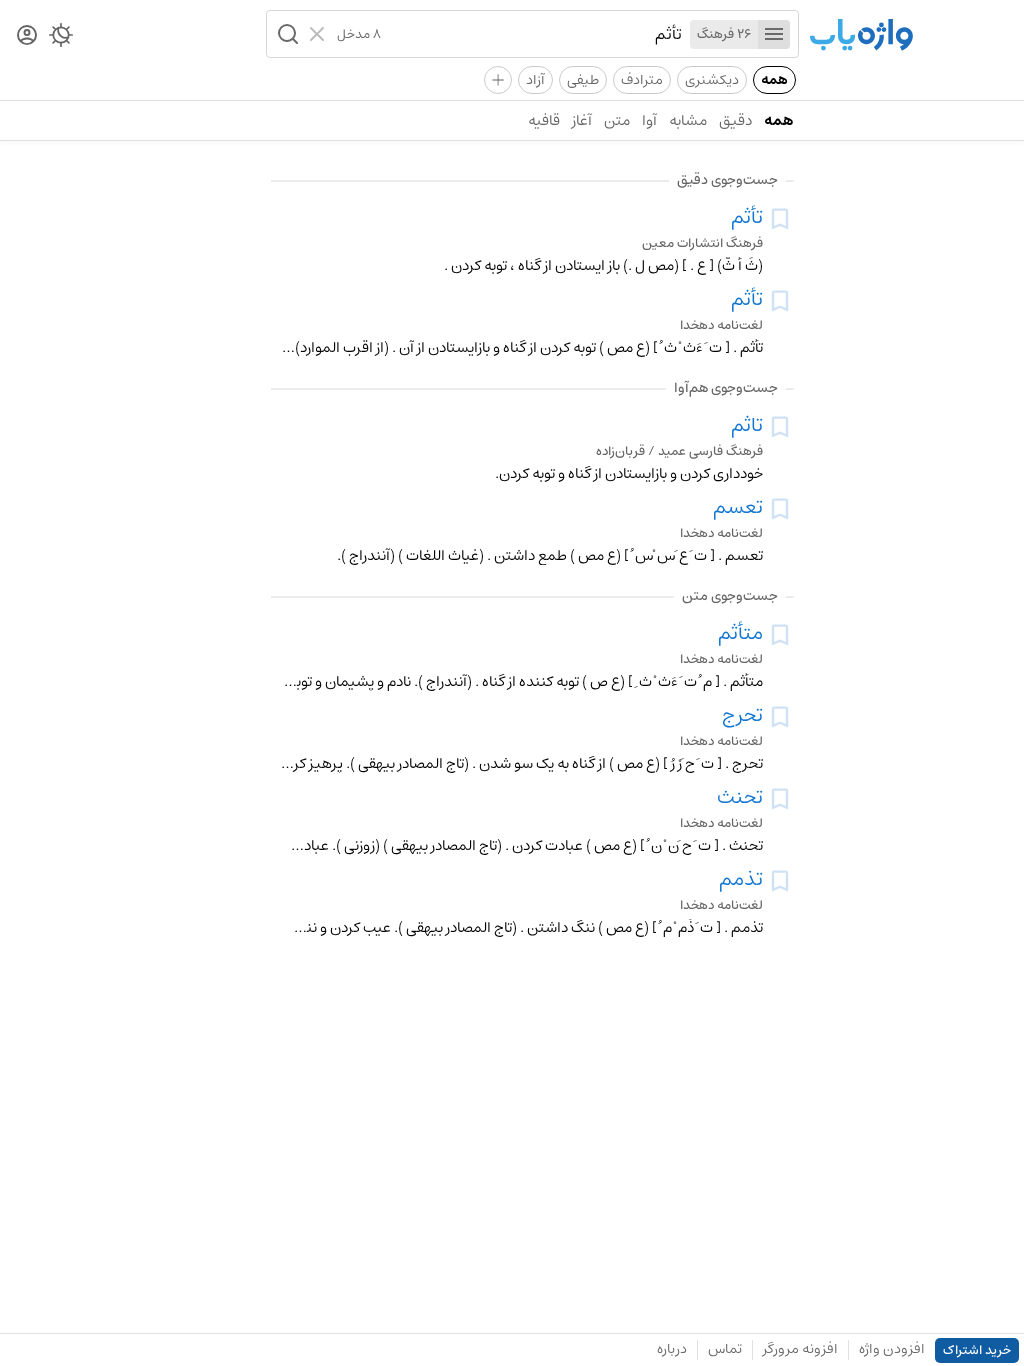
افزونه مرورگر (800, 1349)
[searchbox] (531, 34)
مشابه (688, 120)
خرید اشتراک (977, 1350)
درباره (672, 1349)
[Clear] (319, 34)
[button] (286, 34)
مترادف (642, 80)
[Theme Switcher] (61, 39)
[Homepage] (861, 36)
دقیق (735, 120)
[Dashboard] (27, 36)
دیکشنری (712, 80)
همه (774, 80)
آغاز (582, 120)
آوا (649, 120)
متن (617, 120)
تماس (725, 1349)
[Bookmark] (780, 219)
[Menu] (774, 34)
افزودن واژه (892, 1349)
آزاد (535, 80)
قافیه (544, 120)
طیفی (583, 80)
